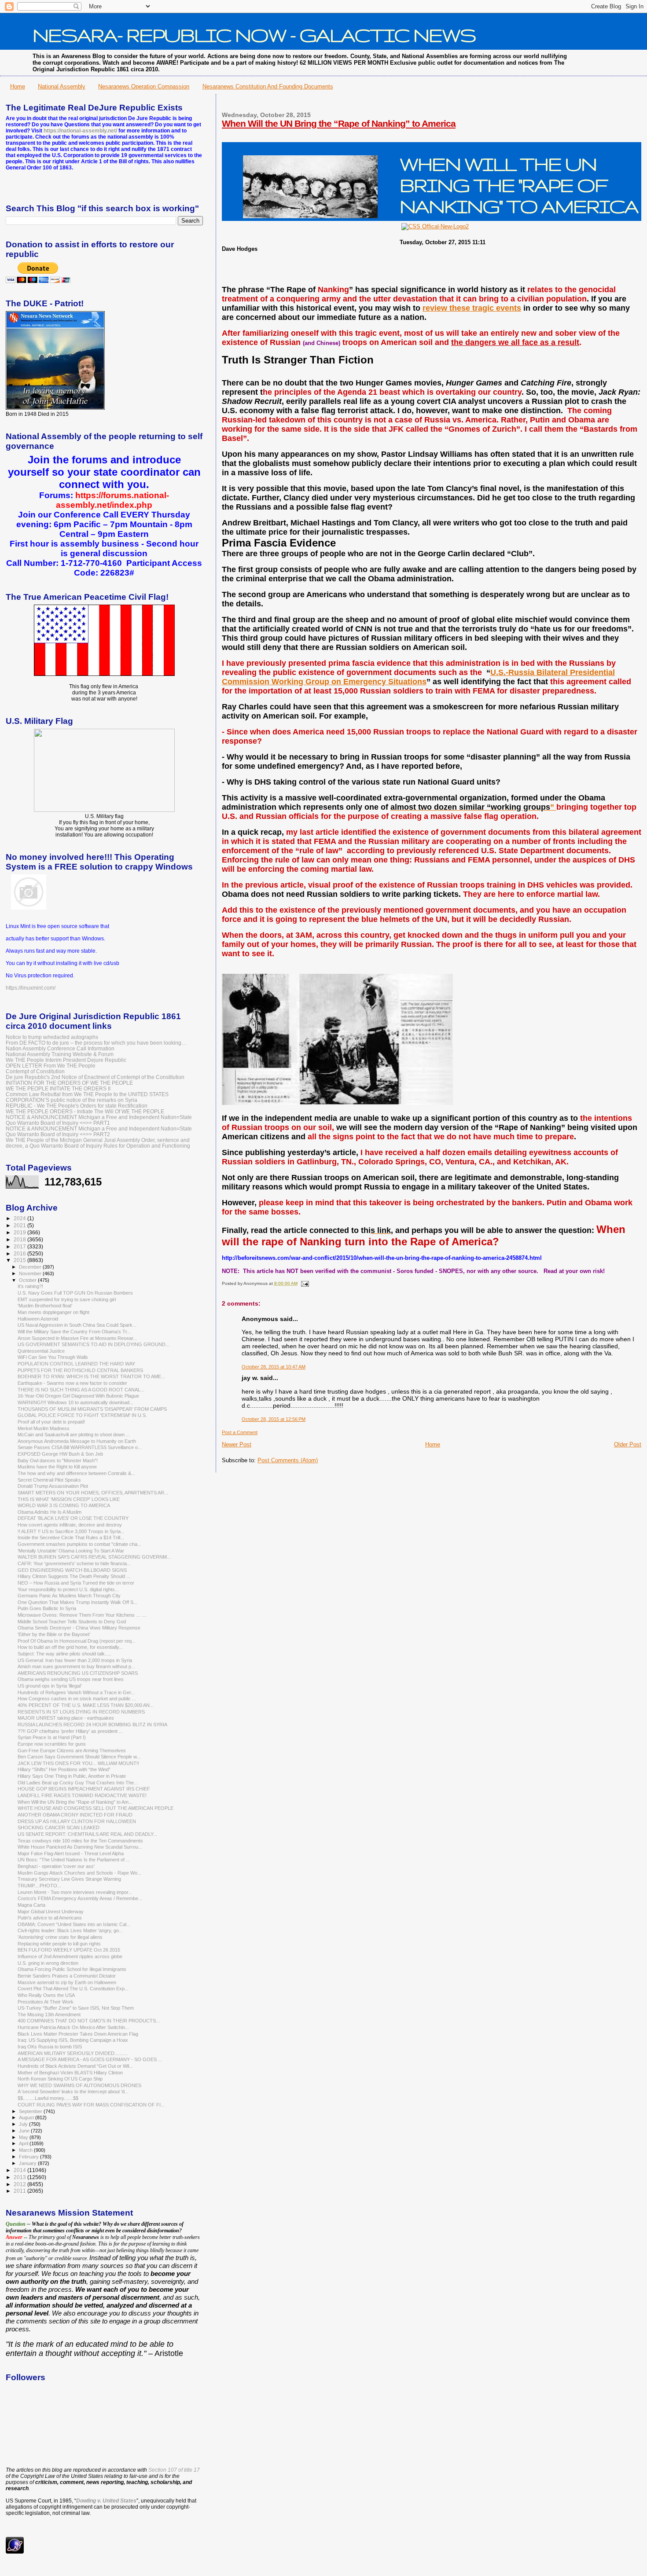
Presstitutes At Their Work (46, 2002)
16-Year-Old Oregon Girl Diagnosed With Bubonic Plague (78, 1396)
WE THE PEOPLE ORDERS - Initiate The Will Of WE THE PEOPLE (85, 1111)
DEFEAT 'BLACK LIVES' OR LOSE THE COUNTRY (73, 1518)
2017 (20, 1246)
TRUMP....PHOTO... (39, 1886)
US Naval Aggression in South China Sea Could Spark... (77, 1325)
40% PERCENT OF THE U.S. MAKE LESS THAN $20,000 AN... (86, 1705)
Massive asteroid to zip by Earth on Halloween (67, 1982)
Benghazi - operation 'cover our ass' (56, 1866)
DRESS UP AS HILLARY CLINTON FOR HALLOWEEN (77, 1821)
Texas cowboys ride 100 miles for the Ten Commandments (80, 1841)
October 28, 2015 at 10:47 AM (274, 1367)
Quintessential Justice (41, 1351)
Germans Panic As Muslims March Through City (69, 1596)
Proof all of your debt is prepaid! (51, 1422)
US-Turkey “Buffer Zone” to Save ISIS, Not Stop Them (76, 2008)
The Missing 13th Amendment (49, 2015)
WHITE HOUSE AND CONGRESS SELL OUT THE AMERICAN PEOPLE (96, 1808)
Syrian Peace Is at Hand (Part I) (52, 1737)
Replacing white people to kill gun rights (59, 1944)
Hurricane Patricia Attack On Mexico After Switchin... (73, 2027)
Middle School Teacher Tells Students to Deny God (72, 1622)
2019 (20, 1232)
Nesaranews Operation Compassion (144, 86)
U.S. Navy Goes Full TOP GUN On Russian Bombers (75, 1293)
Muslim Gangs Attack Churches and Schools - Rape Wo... (79, 1873)
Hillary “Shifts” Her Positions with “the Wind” (64, 1769)
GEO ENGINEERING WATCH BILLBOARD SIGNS (72, 1570)
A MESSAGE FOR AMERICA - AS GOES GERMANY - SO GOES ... (90, 2059)
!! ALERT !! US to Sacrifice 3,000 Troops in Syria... (71, 1531)
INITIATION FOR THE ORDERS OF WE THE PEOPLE (69, 1083)
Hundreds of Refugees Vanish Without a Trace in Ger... (76, 1692)
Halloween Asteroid (38, 1319)
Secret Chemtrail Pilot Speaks (49, 1480)
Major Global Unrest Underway (51, 1912)
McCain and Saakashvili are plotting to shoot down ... (74, 1435)
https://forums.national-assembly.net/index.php (112, 500)
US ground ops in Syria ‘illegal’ (50, 1686)
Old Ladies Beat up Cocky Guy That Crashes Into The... (78, 1783)
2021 (20, 1225)
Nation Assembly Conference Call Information (60, 1048)
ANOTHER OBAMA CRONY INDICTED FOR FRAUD (75, 1815)
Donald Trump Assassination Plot (53, 1486)
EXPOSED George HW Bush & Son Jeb (60, 1454)
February (29, 2157)
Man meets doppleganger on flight (53, 1312)
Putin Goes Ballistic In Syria (47, 1608)
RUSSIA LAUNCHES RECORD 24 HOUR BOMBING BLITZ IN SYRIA (92, 1725)
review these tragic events (472, 308)
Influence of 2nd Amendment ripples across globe (70, 1956)
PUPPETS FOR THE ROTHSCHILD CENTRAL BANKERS (80, 1370)
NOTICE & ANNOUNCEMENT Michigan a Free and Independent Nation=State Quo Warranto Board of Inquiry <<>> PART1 (99, 1120)
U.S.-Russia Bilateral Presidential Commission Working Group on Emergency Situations (418, 677)
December (31, 1267)
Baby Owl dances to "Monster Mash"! (58, 1460)
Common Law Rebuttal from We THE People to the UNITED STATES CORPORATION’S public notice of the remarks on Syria (87, 1097)
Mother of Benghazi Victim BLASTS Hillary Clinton (70, 2073)
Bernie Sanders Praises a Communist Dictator (67, 1976)
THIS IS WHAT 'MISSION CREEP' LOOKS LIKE (69, 1499)
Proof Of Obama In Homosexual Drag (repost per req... (77, 1641)
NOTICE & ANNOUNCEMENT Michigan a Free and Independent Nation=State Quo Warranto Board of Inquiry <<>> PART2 (99, 1131)
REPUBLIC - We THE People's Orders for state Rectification (77, 1106)
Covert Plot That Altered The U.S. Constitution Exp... (73, 1989)
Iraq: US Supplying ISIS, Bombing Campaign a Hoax (73, 2040)
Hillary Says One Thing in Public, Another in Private (72, 1776)
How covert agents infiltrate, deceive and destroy (70, 1525)
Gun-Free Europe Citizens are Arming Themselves (72, 1750)
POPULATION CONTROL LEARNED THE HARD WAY (76, 1364)
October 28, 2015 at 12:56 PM (274, 1419)
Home (18, 86)
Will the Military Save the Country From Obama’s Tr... (74, 1332)
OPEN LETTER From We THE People (51, 1066)
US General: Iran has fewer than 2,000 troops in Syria (75, 1660)
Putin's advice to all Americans (50, 1918)
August (27, 2117)
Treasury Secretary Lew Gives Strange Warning (69, 1879)
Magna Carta (31, 1905)
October (28, 1280)
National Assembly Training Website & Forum (60, 1054)
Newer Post (237, 1444)
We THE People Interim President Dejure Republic (66, 1060)
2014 (20, 2170)
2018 (20, 1239)
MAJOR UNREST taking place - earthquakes (66, 1718)
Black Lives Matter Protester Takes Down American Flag (78, 2034)
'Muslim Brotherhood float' (45, 1306)
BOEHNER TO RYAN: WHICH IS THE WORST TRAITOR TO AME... (91, 1376)
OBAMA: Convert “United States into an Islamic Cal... (74, 1924)
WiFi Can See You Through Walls (53, 1357)
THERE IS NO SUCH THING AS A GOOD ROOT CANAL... (81, 1390)
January (28, 2163)
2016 (20, 1253)
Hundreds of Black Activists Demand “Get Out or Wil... (75, 2066)
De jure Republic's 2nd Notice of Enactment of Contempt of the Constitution (95, 1077)
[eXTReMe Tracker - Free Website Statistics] (15, 2552)
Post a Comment (240, 1432)
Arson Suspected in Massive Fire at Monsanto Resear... (77, 1338)
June (25, 2131)
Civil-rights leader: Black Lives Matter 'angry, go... (70, 1930)
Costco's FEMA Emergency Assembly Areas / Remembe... (80, 1898)
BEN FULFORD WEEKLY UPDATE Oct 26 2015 (69, 1950)
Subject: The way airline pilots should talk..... (64, 1654)
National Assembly (62, 86)
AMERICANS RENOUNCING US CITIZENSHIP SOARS (78, 1673)
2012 (20, 2184)
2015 (20, 1260)
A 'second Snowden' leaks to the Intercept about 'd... (73, 2092)
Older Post (628, 1444)
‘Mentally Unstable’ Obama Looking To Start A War (71, 1551)
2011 (20, 2191)
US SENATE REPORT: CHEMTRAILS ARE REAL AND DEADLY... (87, 1834)
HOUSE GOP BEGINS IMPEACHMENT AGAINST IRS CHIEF (84, 1789)
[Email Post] (304, 1283)
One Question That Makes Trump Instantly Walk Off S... (77, 1602)
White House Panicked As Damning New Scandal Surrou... (80, 1847)
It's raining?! (30, 1286)
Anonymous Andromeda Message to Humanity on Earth (77, 1441)
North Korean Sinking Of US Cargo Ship (60, 2079)
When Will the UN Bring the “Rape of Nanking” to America (339, 123)
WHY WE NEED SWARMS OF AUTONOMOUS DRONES (79, 2085)
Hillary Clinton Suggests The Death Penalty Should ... (74, 1576)
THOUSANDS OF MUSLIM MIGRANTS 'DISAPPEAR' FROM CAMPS (92, 1409)
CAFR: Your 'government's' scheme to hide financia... (74, 1563)
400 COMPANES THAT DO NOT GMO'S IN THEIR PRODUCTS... (89, 2021)
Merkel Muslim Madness (44, 1428)
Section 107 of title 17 (174, 2470)
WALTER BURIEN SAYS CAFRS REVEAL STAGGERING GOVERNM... (94, 1557)
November (31, 1273)
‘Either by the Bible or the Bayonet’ (54, 1634)
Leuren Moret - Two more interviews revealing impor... (75, 1892)
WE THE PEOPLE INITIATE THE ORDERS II (58, 1088)
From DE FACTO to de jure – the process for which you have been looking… (96, 1043)
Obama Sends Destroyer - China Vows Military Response (79, 1628)
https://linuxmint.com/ (31, 988)
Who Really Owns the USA (46, 1995)
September (31, 2111)
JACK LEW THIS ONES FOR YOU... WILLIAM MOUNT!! (78, 1763)
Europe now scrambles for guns (52, 1744)
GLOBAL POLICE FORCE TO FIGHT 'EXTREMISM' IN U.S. (82, 1415)
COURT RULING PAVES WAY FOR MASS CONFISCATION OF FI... (91, 2105)
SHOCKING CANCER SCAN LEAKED (59, 1827)
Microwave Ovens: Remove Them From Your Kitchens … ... (82, 1615)
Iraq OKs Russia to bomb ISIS (50, 2047)
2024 (20, 1218)
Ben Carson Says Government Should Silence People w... (79, 1757)
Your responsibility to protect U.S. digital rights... (68, 1589)
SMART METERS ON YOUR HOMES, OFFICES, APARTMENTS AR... (93, 1493)
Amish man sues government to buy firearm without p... (76, 1666)
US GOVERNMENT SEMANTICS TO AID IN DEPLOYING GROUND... (94, 1344)
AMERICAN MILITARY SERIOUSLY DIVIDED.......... (73, 2053)
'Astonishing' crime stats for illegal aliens (60, 1937)
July (24, 2124)
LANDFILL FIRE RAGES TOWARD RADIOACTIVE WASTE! (82, 1795)
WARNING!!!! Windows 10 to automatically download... (75, 1402)
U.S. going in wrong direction (48, 1963)
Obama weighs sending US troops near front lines (71, 1679)
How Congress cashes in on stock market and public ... (77, 1699)
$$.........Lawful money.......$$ (48, 2098)
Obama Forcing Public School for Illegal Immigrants (72, 1969)
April (24, 2143)
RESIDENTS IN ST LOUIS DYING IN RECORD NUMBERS (81, 1712)
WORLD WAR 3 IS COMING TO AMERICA (64, 1505)
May (24, 2137)
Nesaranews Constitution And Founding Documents (268, 86)
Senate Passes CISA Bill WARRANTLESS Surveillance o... (80, 1447)
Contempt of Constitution (35, 1071)
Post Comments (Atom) (288, 1460)
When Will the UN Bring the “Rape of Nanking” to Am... (75, 1802)
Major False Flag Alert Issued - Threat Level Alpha (71, 1853)
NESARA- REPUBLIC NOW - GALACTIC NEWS (254, 35)
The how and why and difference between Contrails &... (76, 1473)
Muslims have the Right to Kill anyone (57, 1467)
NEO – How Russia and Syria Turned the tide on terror (76, 1583)
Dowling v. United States (106, 2501)
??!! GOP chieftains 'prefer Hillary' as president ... (70, 1731)
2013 (20, 2177)
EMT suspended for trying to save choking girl (67, 1299)
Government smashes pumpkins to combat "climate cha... (79, 1544)
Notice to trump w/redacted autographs (52, 1037)
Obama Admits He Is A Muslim (50, 1512)
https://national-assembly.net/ (80, 131)
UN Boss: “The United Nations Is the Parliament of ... (74, 1860)
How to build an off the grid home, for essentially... (70, 1647)
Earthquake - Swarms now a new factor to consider (72, 1383)
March (26, 2150)
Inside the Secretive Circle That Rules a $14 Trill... (71, 1538)
